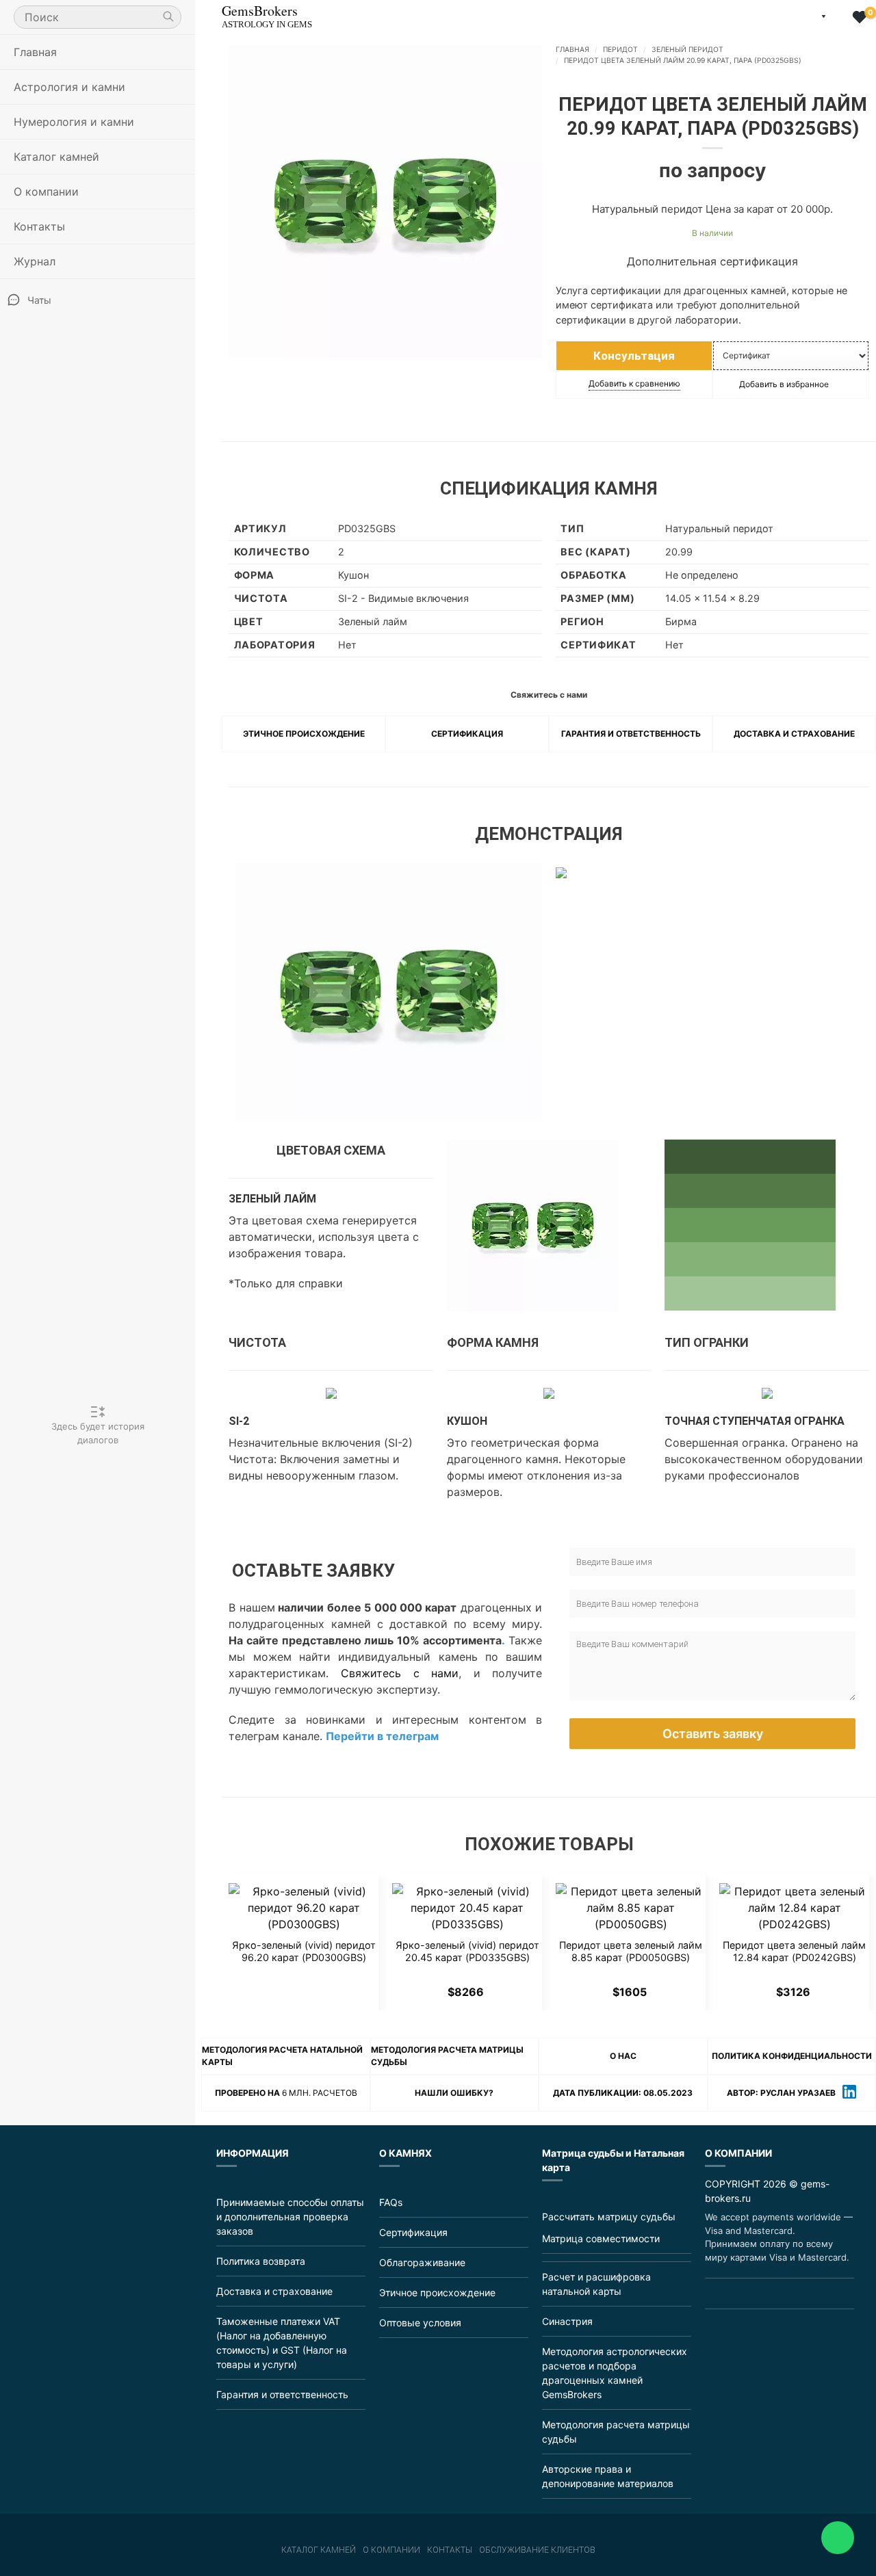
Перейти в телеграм (382, 1736)
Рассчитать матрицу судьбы (609, 2217)
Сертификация (467, 734)
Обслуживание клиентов (537, 2550)
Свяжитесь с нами (400, 1673)
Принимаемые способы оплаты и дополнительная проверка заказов (290, 2217)
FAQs (391, 2202)
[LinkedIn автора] (849, 2093)
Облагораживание (422, 2262)
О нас (623, 2056)
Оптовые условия (420, 2323)
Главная (35, 52)
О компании (391, 2550)
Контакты (39, 226)
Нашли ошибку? (454, 2093)
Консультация (634, 356)
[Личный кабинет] (839, 18)
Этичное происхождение (304, 734)
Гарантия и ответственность (631, 734)
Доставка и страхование (794, 734)
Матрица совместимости (601, 2238)
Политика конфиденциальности (792, 2056)
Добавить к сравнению (634, 383)
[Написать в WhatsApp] (746, 2294)
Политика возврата (261, 2261)
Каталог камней (319, 2550)
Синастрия (567, 2321)
